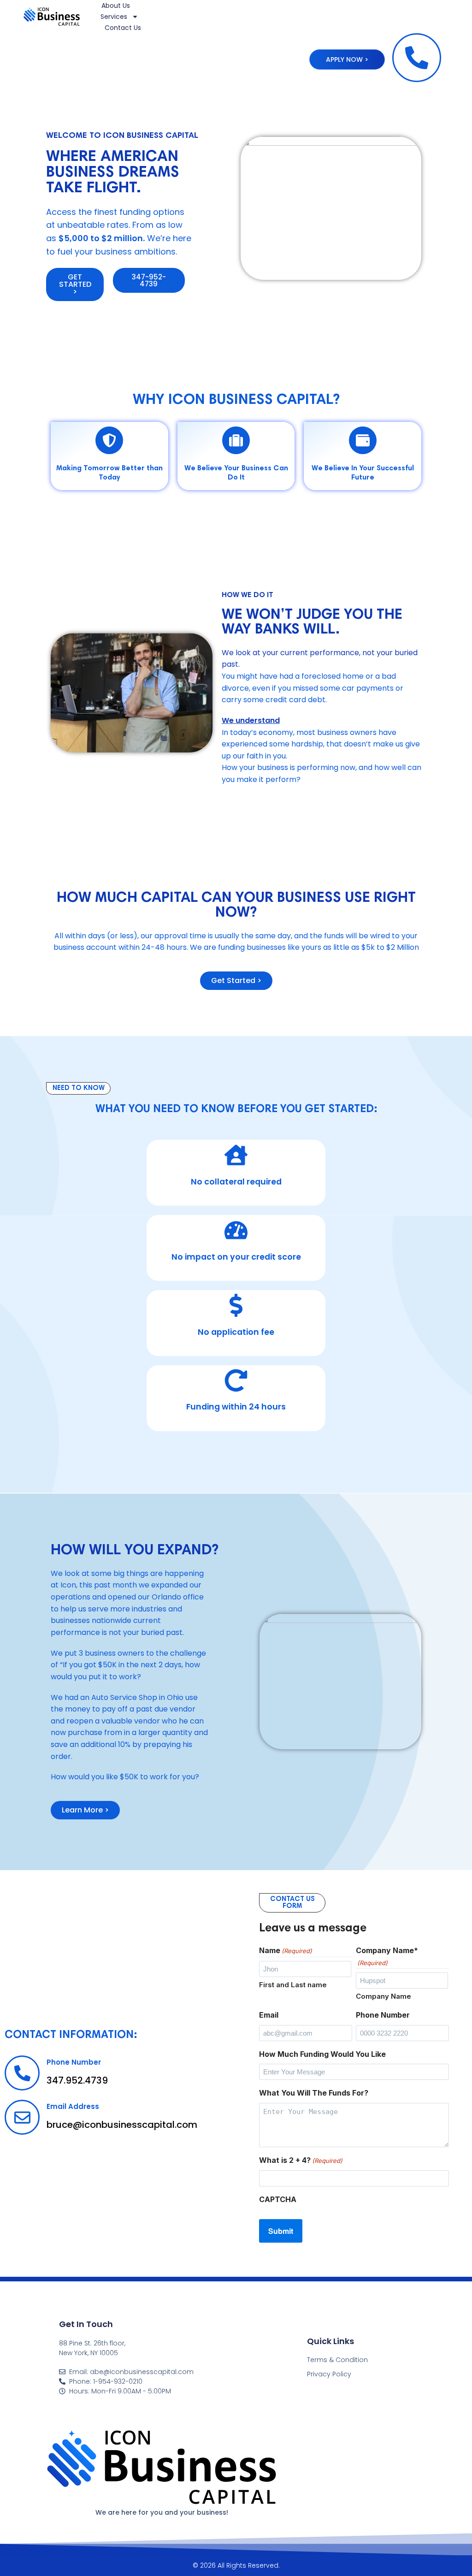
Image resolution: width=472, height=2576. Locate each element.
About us (116, 6)
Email (269, 2015)
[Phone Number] (22, 2073)
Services (114, 17)
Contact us (123, 28)
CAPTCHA (278, 2199)
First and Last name (293, 1985)
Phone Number (74, 2062)
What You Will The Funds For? (314, 2093)
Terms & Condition (337, 2360)
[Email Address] (22, 2117)
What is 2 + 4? (301, 2160)
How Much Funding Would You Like (322, 2054)
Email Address (73, 2106)
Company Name (383, 1996)
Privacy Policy (329, 2374)
